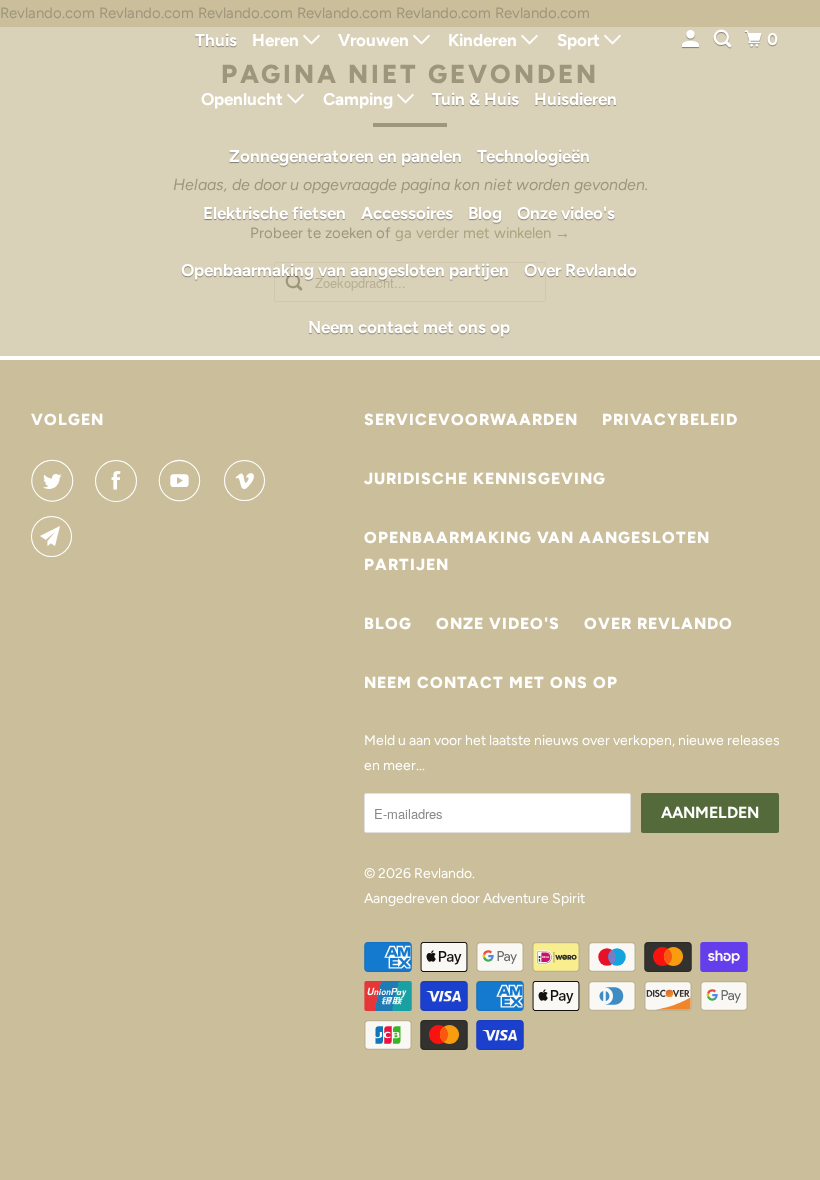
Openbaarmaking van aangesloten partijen (345, 270)
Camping (360, 99)
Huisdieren (575, 99)
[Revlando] (86, 178)
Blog (485, 213)
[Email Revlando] (56, 537)
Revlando (443, 873)
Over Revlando (580, 270)
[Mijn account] (692, 39)
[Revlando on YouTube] (184, 481)
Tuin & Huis (475, 99)
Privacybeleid (670, 419)
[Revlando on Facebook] (120, 481)
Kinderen (484, 40)
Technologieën (533, 156)
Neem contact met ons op (409, 327)
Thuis (216, 40)
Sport (580, 40)
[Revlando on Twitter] (56, 481)
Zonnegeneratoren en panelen (345, 156)
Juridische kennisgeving (485, 478)
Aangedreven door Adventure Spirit (474, 898)
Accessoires (407, 213)
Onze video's (566, 213)
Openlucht (244, 99)
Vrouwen (375, 40)
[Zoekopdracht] (724, 39)
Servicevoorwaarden (471, 419)
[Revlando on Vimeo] (249, 481)
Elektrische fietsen (274, 213)
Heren (277, 40)
